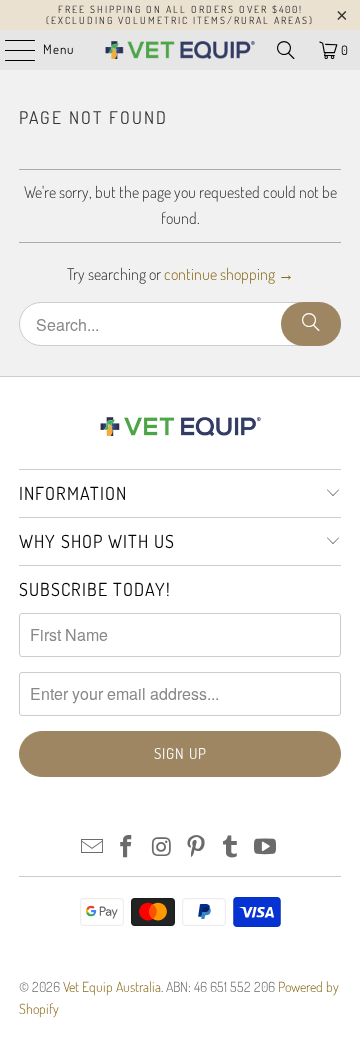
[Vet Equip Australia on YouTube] (266, 847)
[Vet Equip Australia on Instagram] (162, 847)
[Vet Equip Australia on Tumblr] (231, 847)
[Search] (286, 50)
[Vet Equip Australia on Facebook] (127, 847)
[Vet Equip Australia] (180, 50)
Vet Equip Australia (112, 986)
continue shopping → (229, 274)
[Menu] (9, 50)
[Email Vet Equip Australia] (92, 847)
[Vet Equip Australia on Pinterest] (197, 847)
